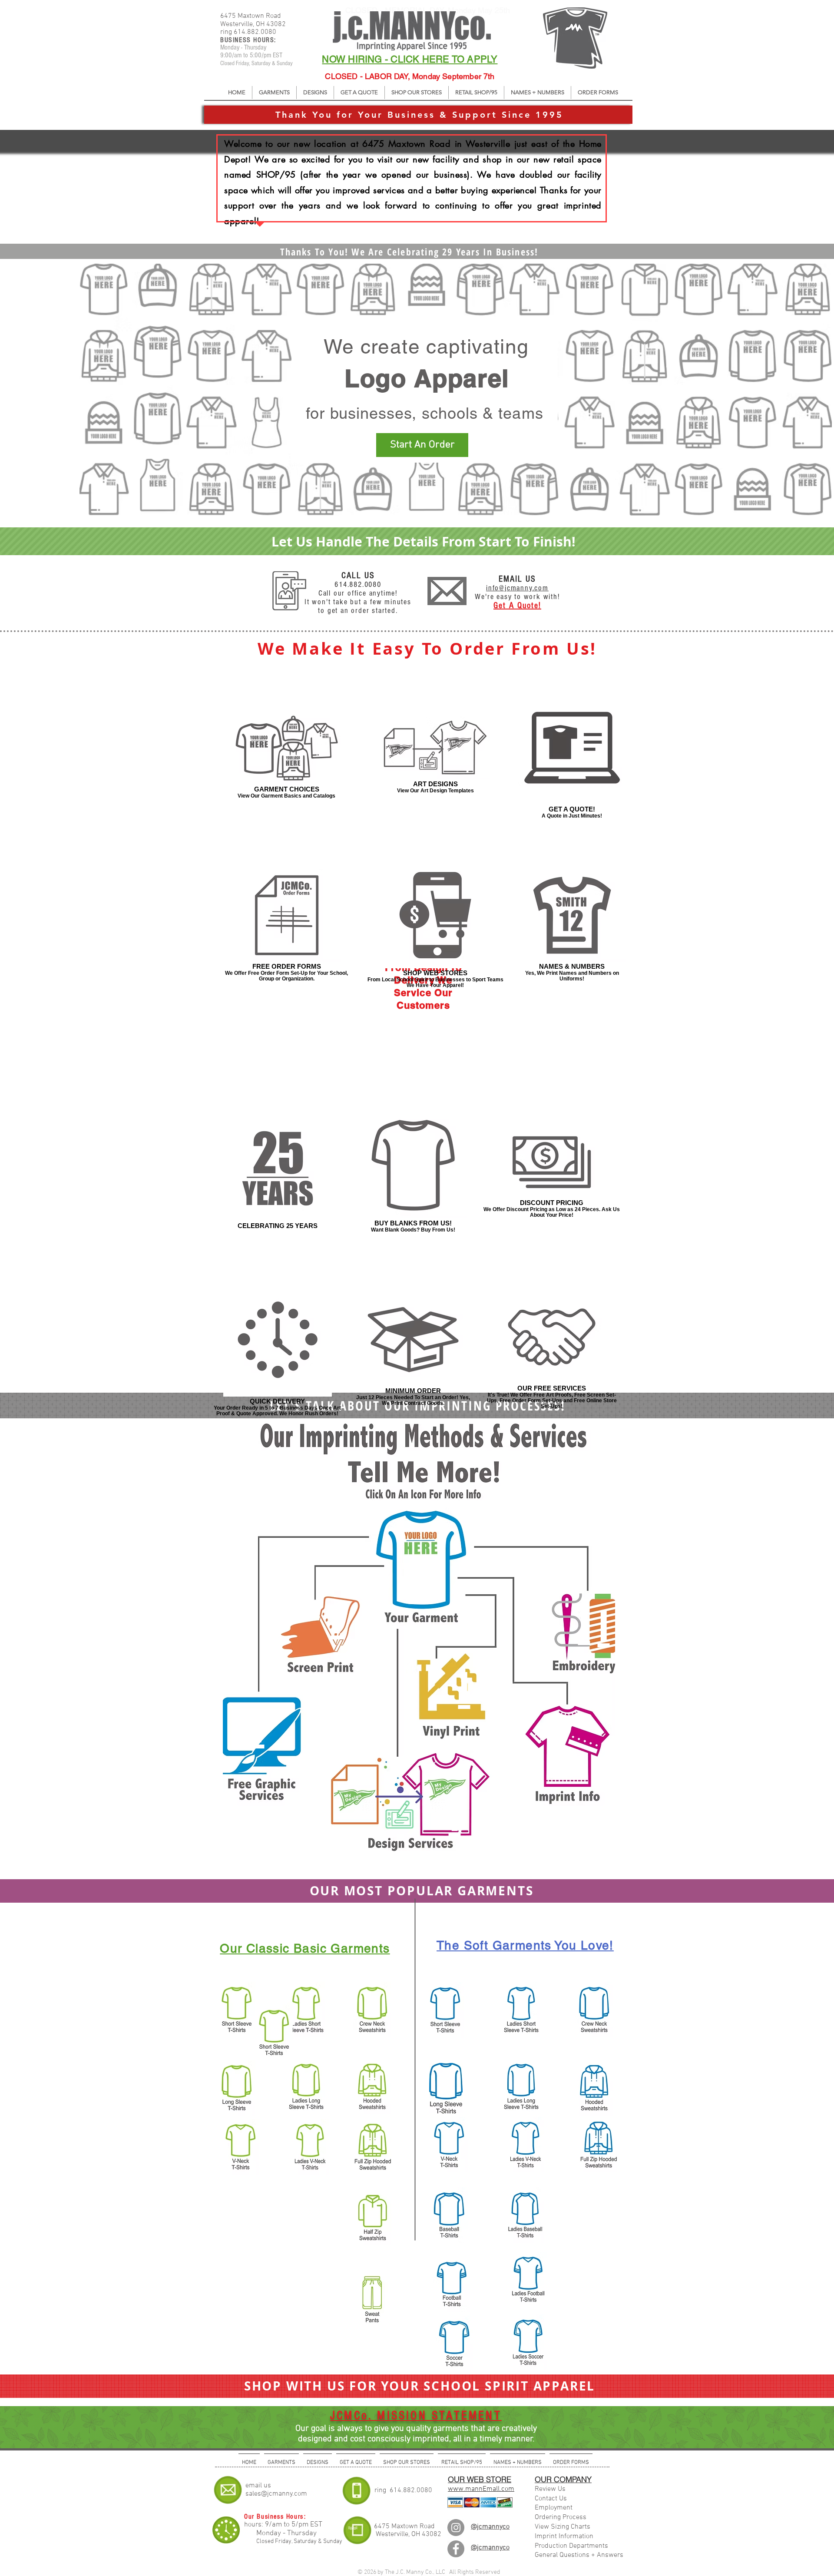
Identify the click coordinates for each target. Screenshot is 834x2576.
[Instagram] (456, 2528)
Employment (554, 2508)
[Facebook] (456, 2549)
